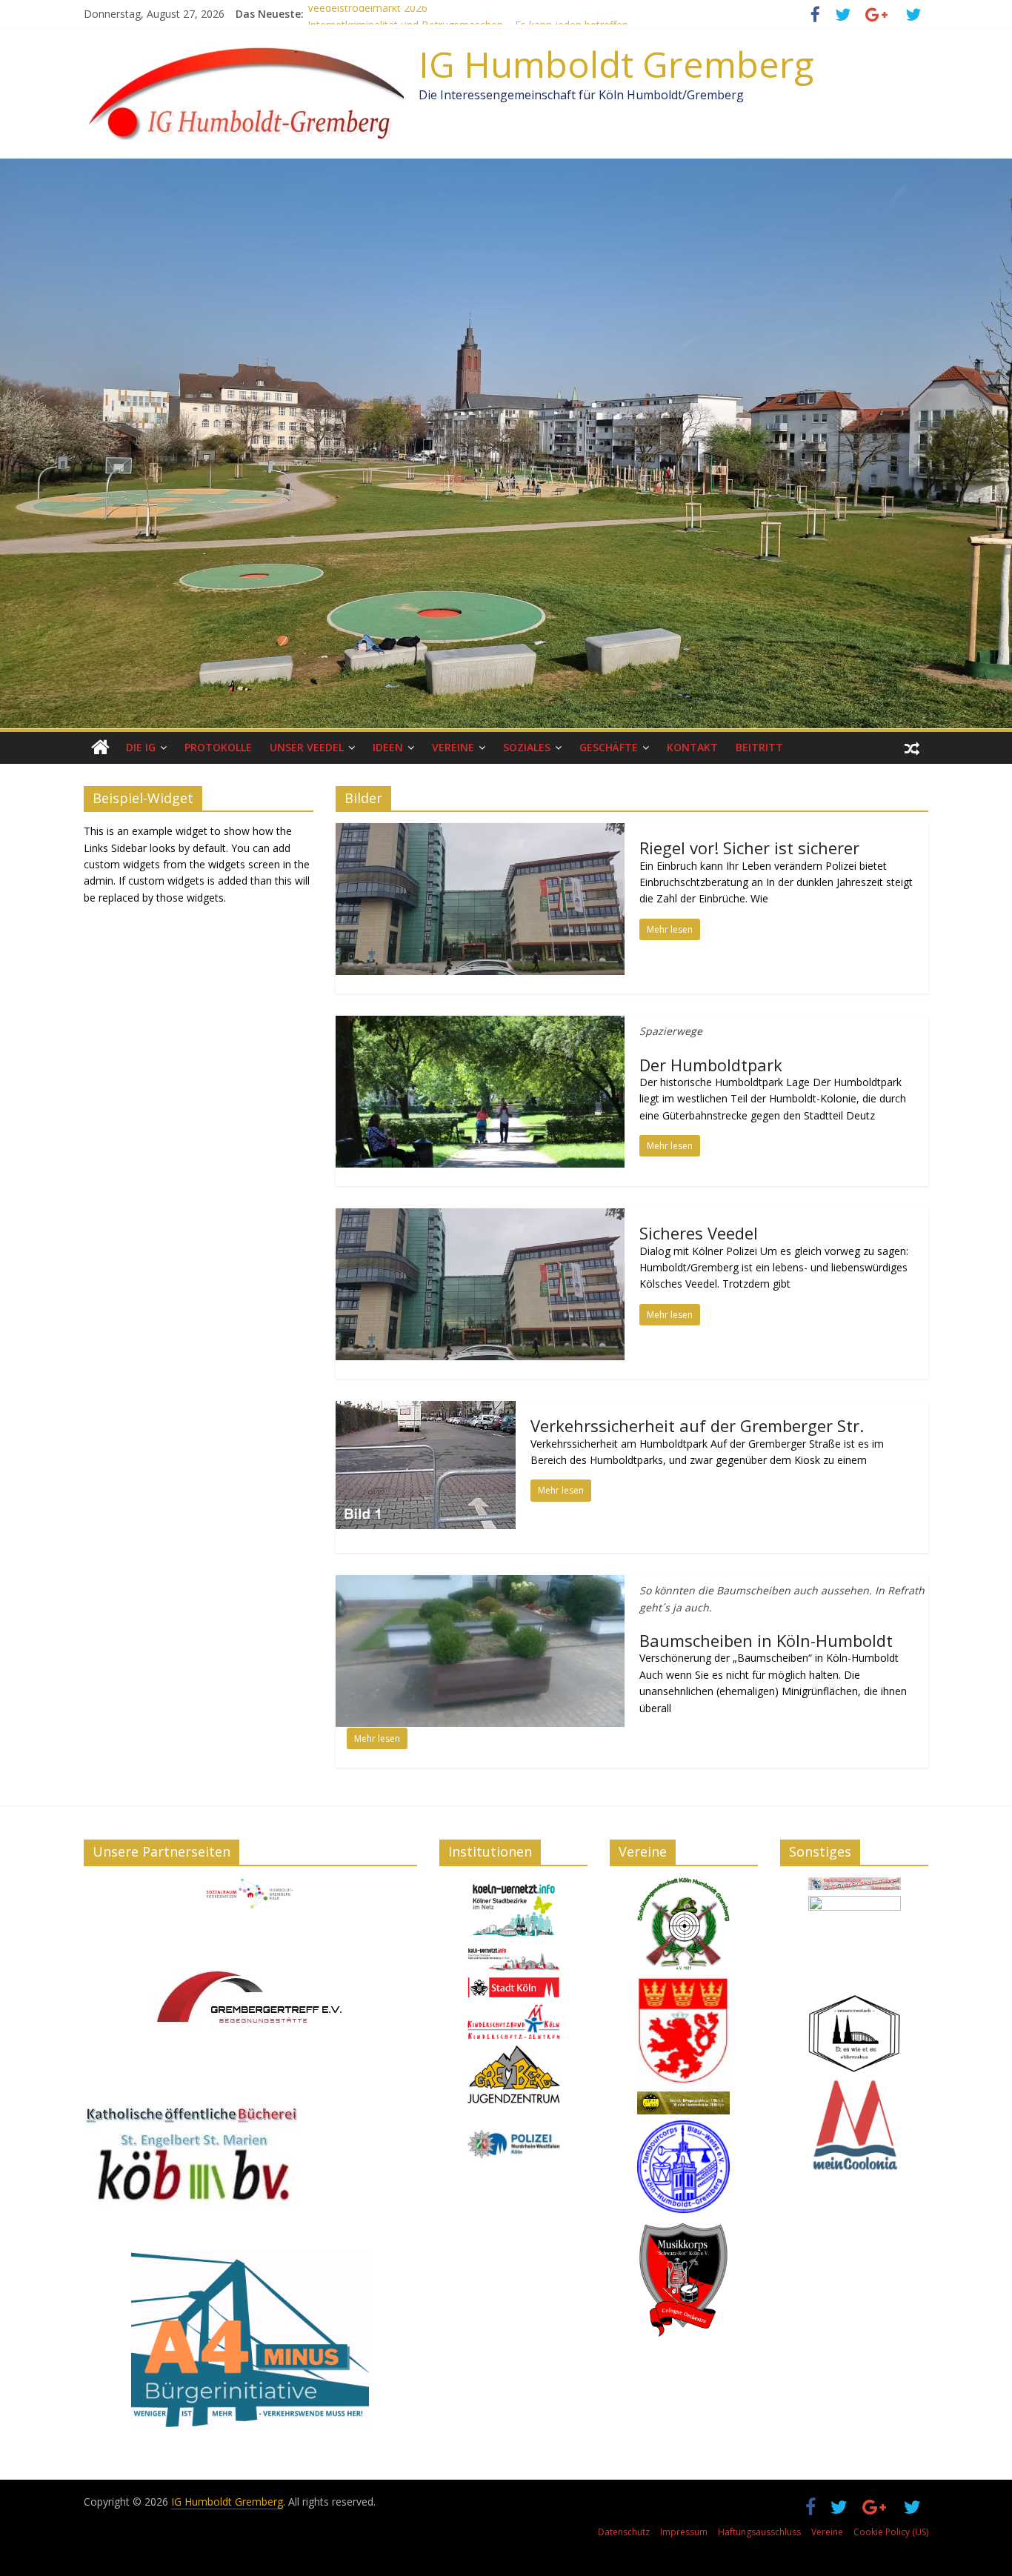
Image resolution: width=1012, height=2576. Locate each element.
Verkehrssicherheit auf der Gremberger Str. (697, 1425)
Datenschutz (624, 2532)
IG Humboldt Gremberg (616, 64)
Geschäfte (609, 747)
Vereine (453, 747)
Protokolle (218, 747)
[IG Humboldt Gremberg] (100, 748)
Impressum (684, 2532)
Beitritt (759, 747)
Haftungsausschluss (759, 2532)
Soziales (527, 747)
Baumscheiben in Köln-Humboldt (766, 1640)
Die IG (141, 747)
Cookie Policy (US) (891, 2532)
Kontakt (692, 747)
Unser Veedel (307, 747)
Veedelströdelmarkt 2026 (367, 14)
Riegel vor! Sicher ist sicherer (749, 848)
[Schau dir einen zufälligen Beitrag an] (912, 748)
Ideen (388, 747)
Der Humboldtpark (711, 1065)
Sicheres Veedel (699, 1233)
